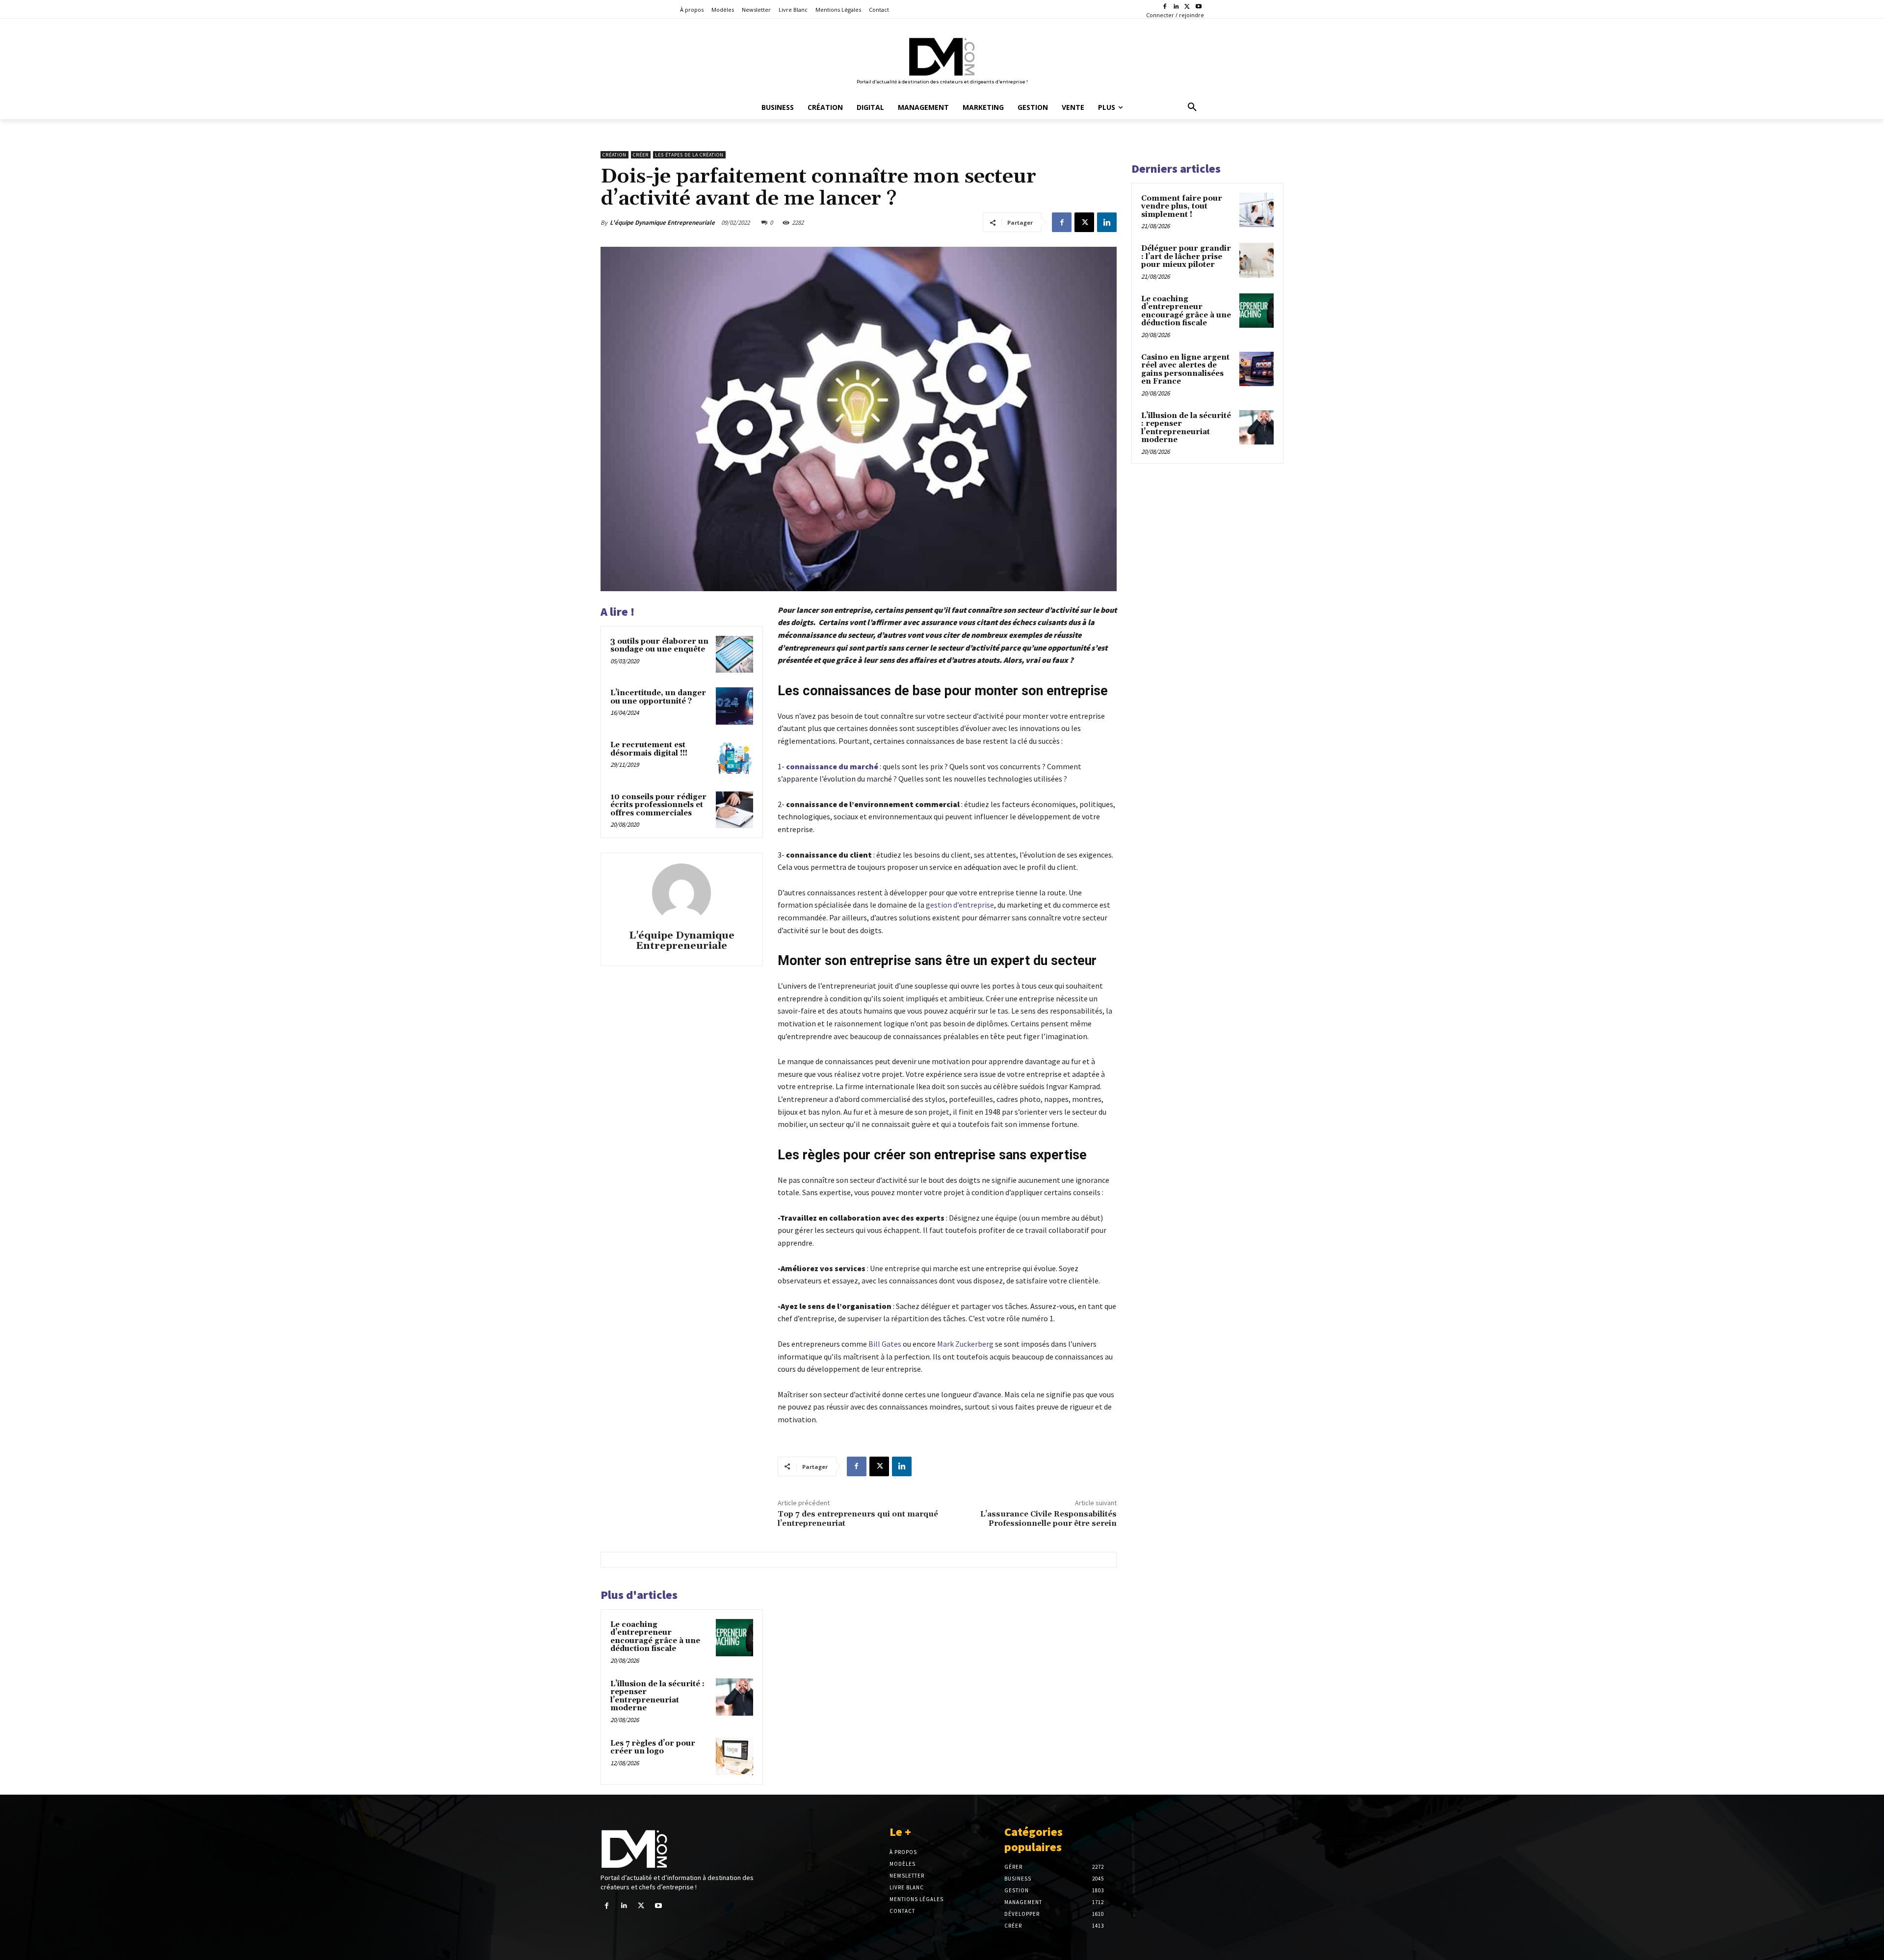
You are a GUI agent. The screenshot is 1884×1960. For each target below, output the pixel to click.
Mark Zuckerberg (965, 1344)
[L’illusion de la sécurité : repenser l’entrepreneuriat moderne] (734, 1697)
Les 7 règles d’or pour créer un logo (653, 1748)
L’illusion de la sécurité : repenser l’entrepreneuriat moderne (657, 1696)
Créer (641, 155)
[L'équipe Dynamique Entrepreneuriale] (681, 893)
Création (615, 155)
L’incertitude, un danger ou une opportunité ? (658, 697)
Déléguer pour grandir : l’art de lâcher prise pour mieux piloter (1186, 257)
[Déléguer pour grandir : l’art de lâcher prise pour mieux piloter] (1256, 260)
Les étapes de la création (689, 155)
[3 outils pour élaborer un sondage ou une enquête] (734, 654)
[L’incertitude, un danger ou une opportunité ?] (734, 706)
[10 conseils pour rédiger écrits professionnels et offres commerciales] (734, 810)
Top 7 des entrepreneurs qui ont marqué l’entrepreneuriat (858, 1519)
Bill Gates (885, 1344)
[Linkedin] (1176, 7)
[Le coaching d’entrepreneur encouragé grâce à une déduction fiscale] (734, 1638)
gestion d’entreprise (960, 905)
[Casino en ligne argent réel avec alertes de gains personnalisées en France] (1256, 369)
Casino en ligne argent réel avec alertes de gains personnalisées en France (1185, 370)
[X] (1187, 7)
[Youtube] (1198, 7)
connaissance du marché (832, 766)
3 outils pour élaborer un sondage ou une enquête (659, 646)
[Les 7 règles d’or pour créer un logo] (734, 1756)
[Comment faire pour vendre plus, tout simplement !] (1256, 210)
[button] (1192, 107)
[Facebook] (1165, 7)
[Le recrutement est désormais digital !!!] (734, 758)
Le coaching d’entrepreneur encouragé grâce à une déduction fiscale (655, 1637)
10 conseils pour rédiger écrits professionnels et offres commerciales (658, 805)
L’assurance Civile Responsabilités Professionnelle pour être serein (1048, 1519)
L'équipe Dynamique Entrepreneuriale (662, 222)
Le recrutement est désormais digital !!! (649, 749)
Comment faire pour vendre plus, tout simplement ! (1182, 207)
